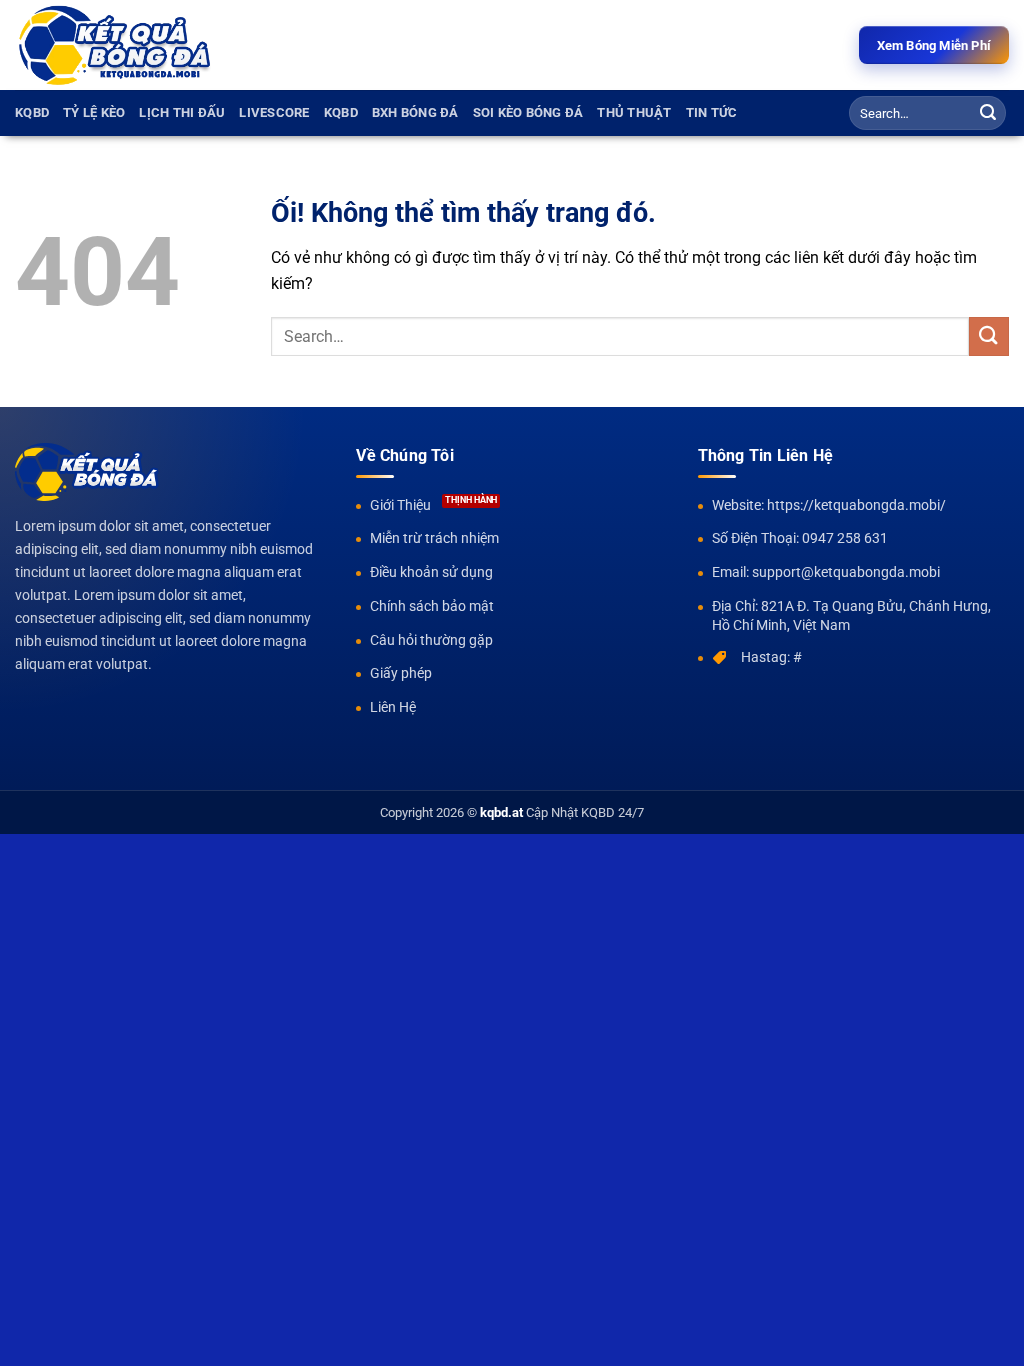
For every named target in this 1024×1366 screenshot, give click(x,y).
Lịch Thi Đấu (182, 112)
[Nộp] (988, 113)
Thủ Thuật (634, 112)
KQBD (32, 112)
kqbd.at (501, 812)
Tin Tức (712, 112)
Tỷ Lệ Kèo (94, 112)
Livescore (274, 112)
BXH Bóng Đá (415, 112)
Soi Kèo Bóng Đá (528, 112)
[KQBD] (115, 45)
